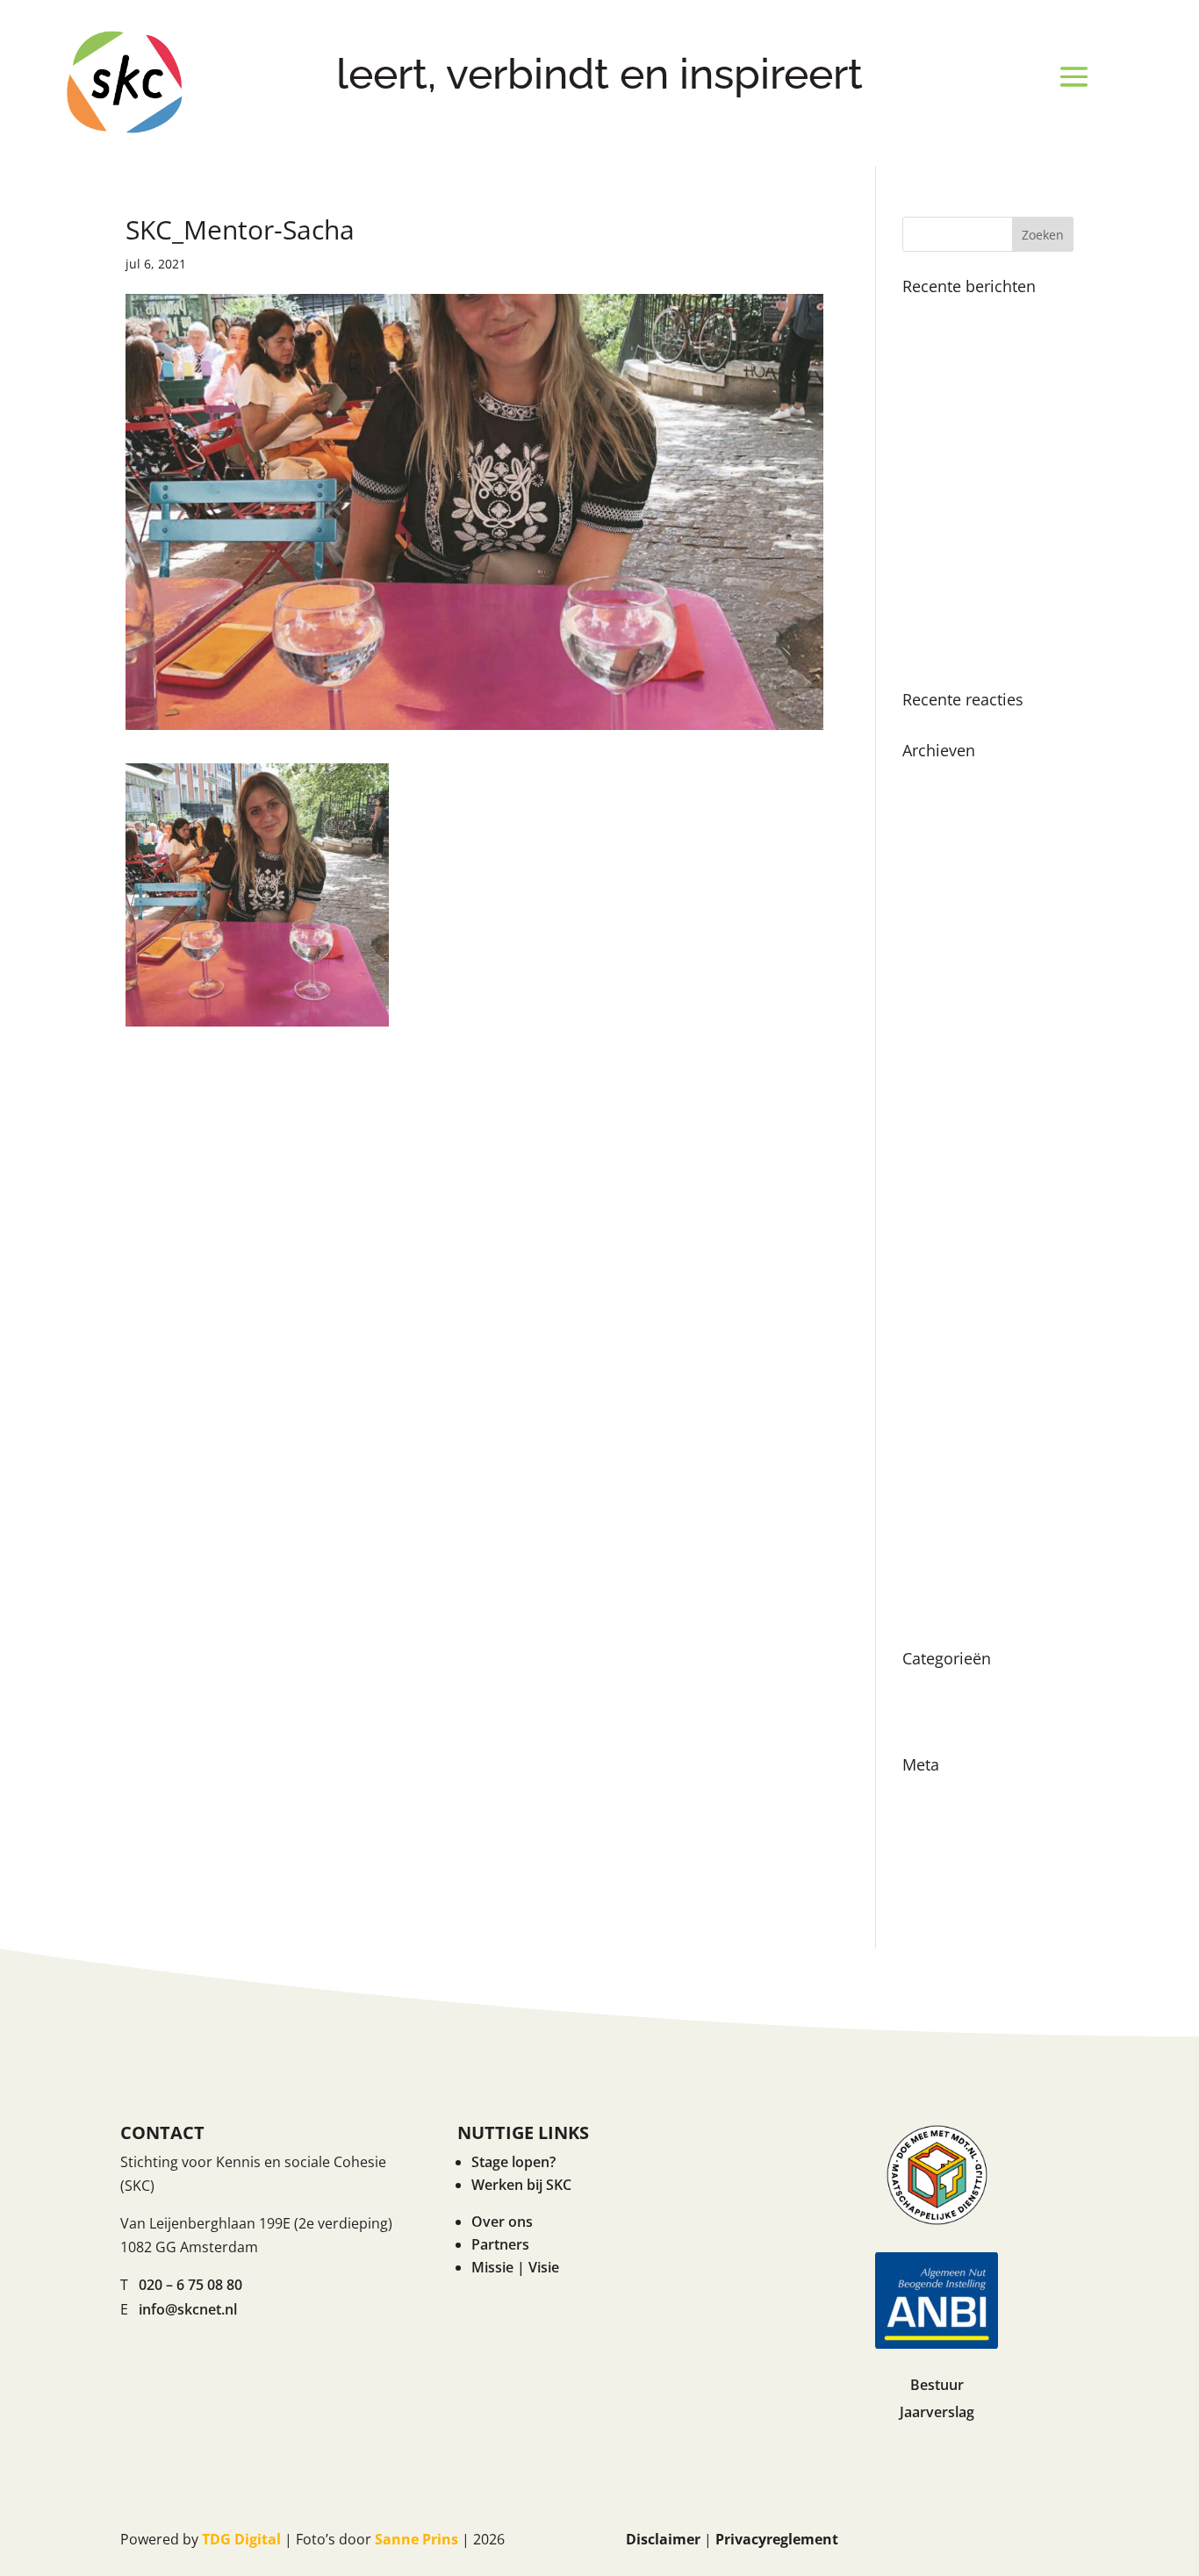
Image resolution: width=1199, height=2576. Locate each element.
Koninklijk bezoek (961, 314)
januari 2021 (943, 1488)
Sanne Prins (416, 2539)
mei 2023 (932, 1087)
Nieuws (927, 1686)
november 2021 (955, 1334)
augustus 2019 (951, 1612)
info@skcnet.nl (188, 2309)
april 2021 (935, 1457)
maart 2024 (940, 963)
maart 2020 (940, 1581)
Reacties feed (947, 1854)
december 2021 (954, 1303)
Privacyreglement (777, 2539)
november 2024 (955, 840)
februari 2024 (947, 994)
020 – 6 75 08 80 (190, 2285)
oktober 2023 (947, 1055)
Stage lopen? (513, 2162)
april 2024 (935, 933)
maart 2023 (940, 1118)
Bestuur (937, 2385)
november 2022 (955, 1148)
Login (921, 1792)
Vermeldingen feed (966, 1823)
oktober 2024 (947, 870)
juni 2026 (932, 778)
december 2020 (954, 1519)
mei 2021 (932, 1427)
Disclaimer (663, 2539)
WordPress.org (952, 1885)
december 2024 (954, 809)
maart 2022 (940, 1272)
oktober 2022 (947, 1179)
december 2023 (954, 1025)
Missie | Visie (515, 2267)
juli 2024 (930, 901)
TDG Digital (241, 2539)
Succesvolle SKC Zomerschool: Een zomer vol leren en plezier (985, 628)
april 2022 (935, 1241)
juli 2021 (930, 1396)
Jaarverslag (937, 2412)
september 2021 (956, 1364)
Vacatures (936, 1718)
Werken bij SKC (521, 2185)
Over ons (502, 2222)
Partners (500, 2244)
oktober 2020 (947, 1550)
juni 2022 (932, 1210)
